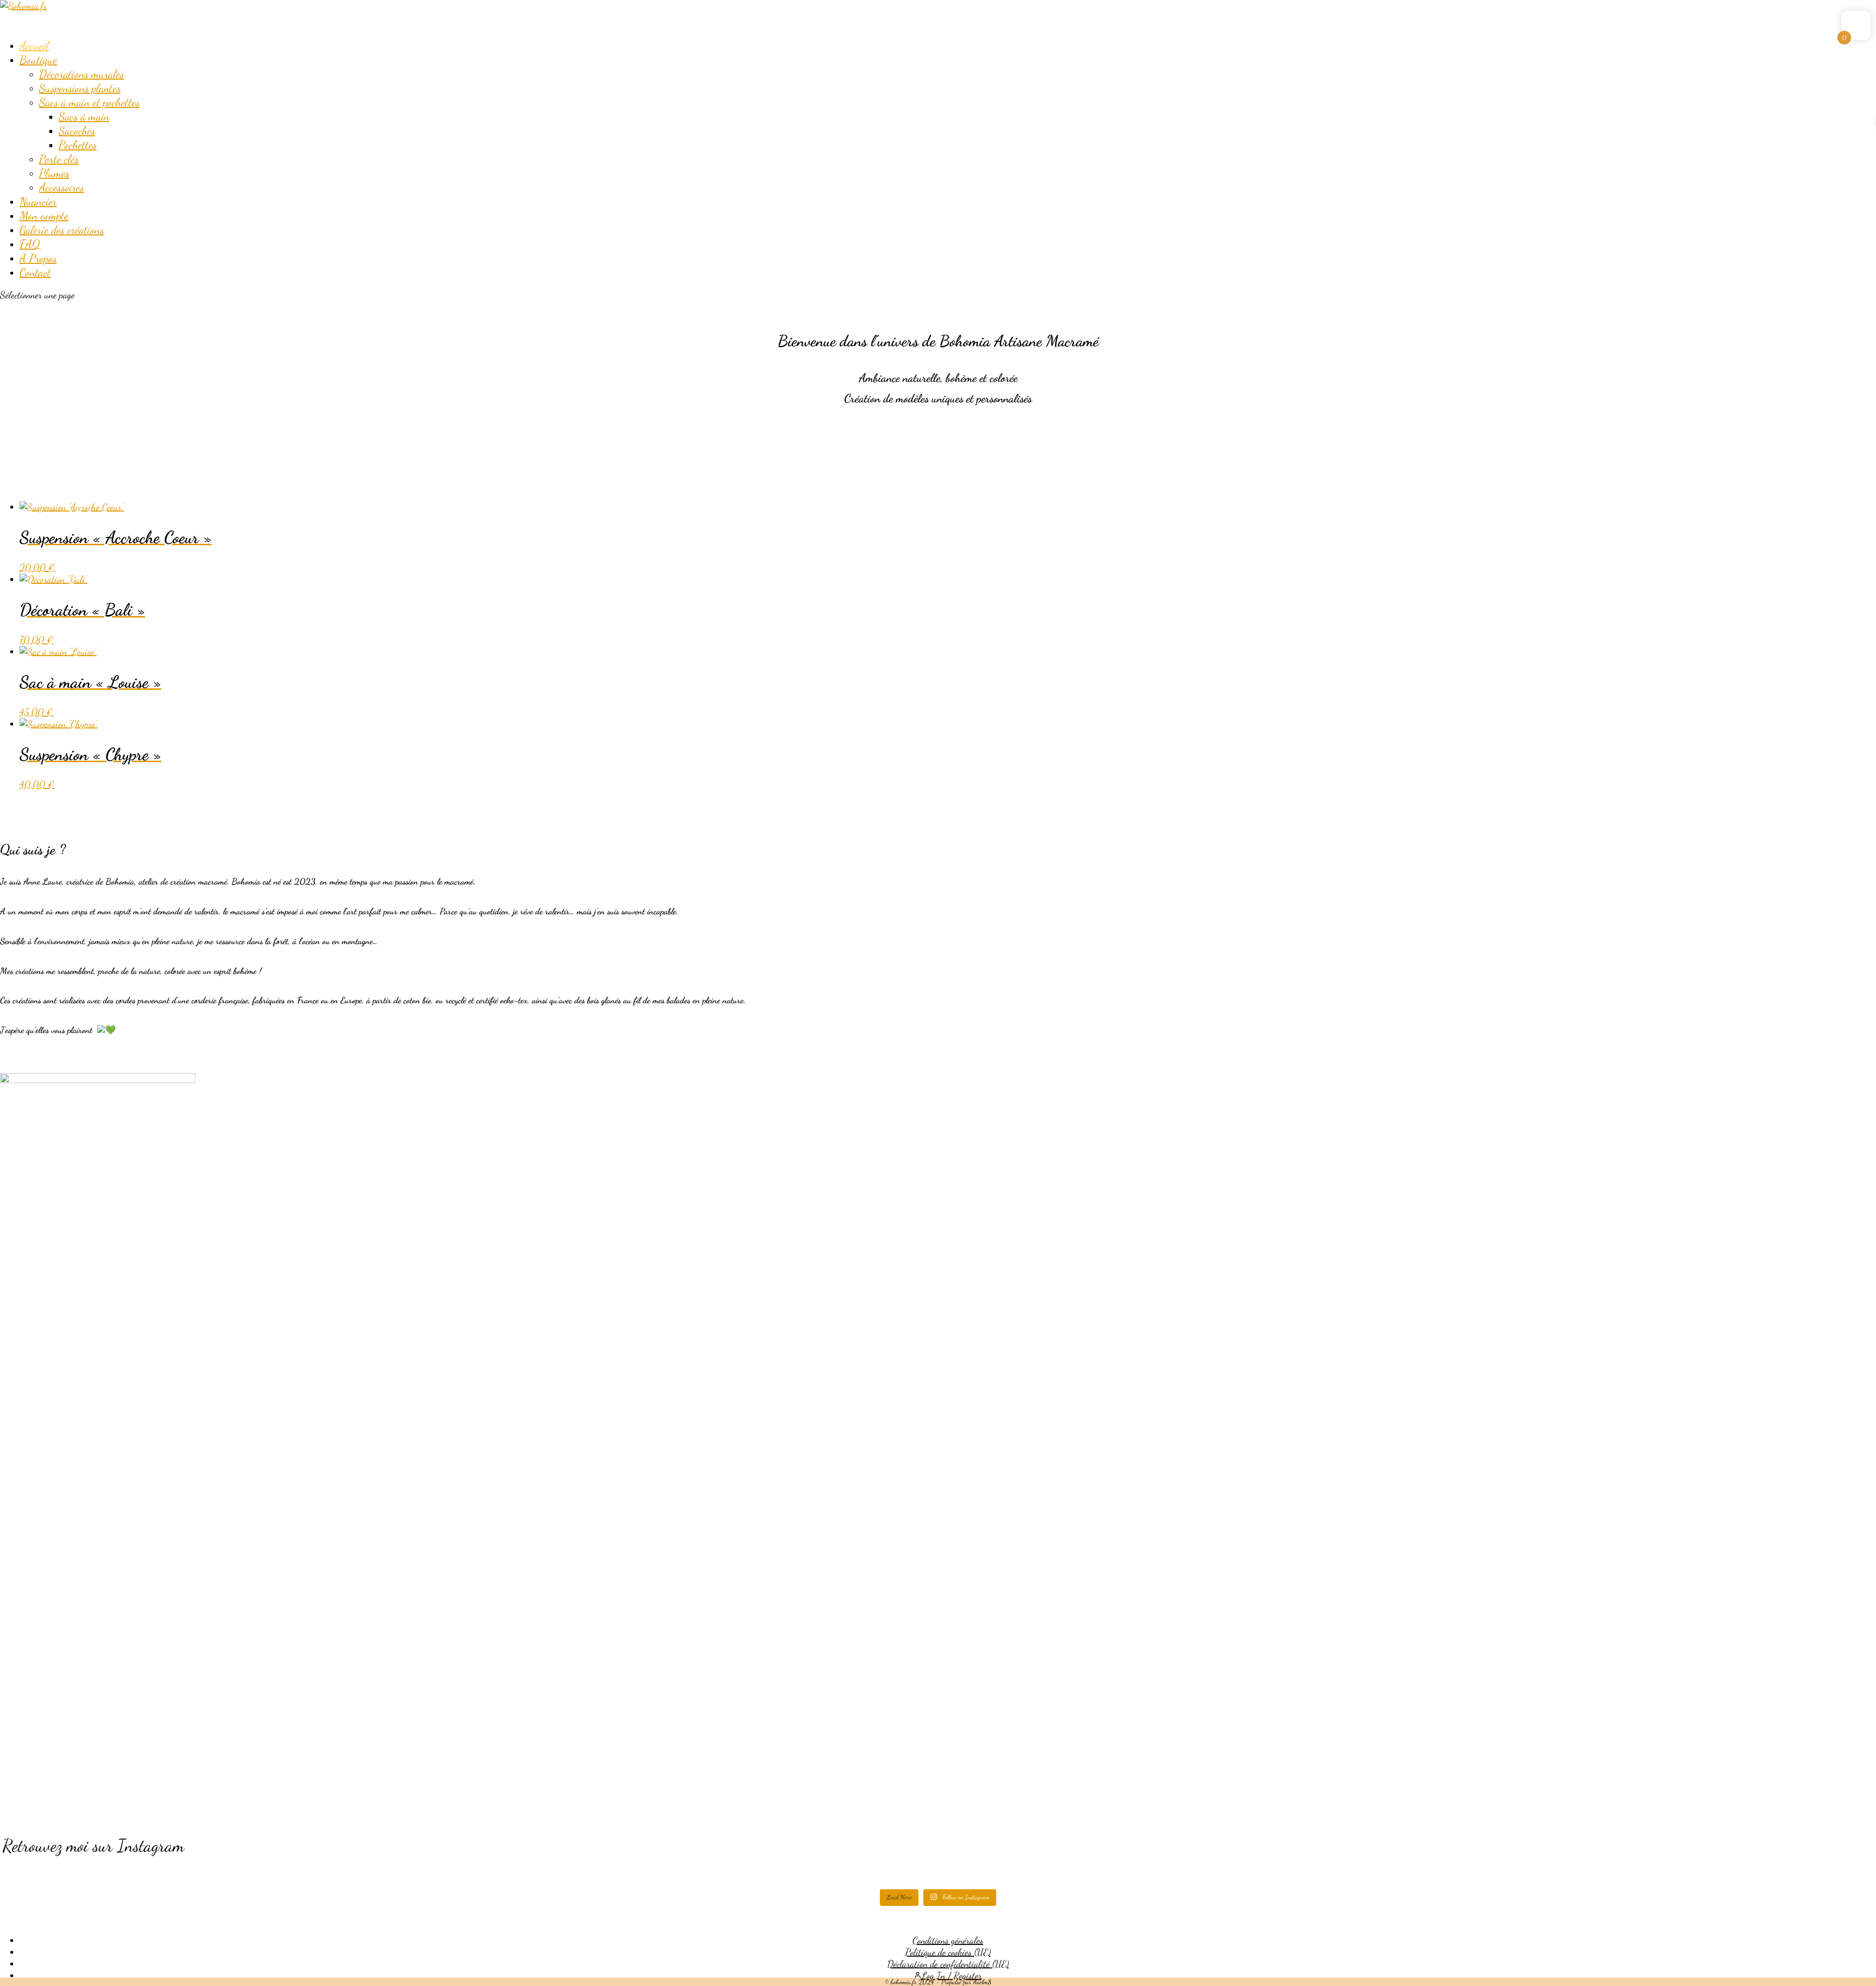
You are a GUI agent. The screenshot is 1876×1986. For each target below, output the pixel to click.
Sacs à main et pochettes (89, 102)
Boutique (38, 60)
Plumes (54, 173)
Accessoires (62, 187)
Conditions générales (948, 1941)
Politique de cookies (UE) (948, 1952)
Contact (35, 272)
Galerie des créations (62, 230)
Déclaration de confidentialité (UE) (948, 1964)
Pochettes (78, 145)
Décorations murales (82, 74)
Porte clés (59, 159)
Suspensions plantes (80, 88)
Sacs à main (84, 117)
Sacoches (77, 131)
